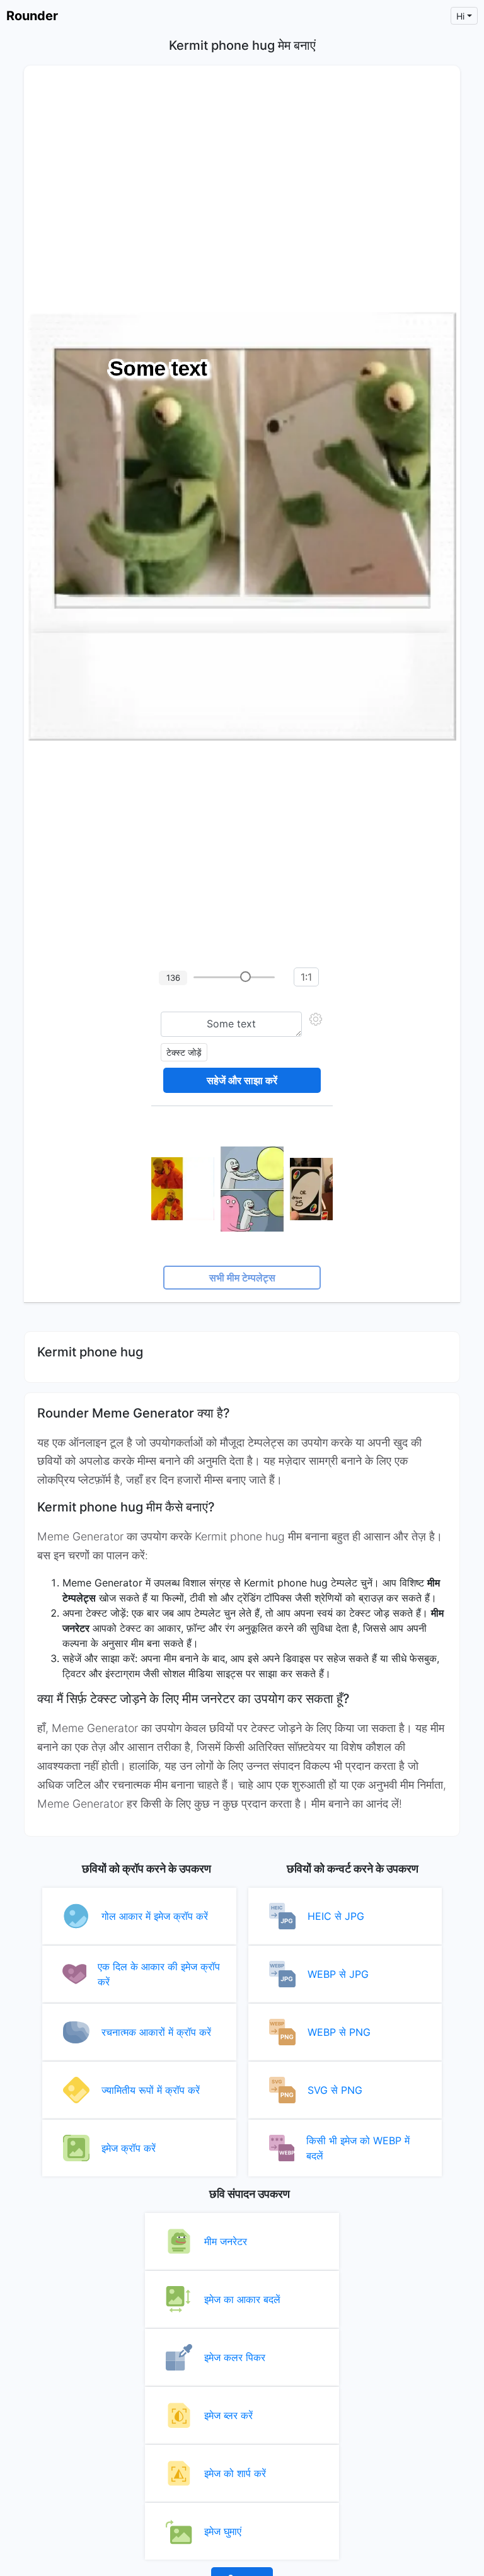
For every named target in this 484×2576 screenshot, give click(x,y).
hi (460, 16)
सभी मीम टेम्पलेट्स (242, 1278)
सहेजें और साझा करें (242, 1080)
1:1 (306, 977)
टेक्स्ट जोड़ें (184, 1052)
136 (173, 978)
